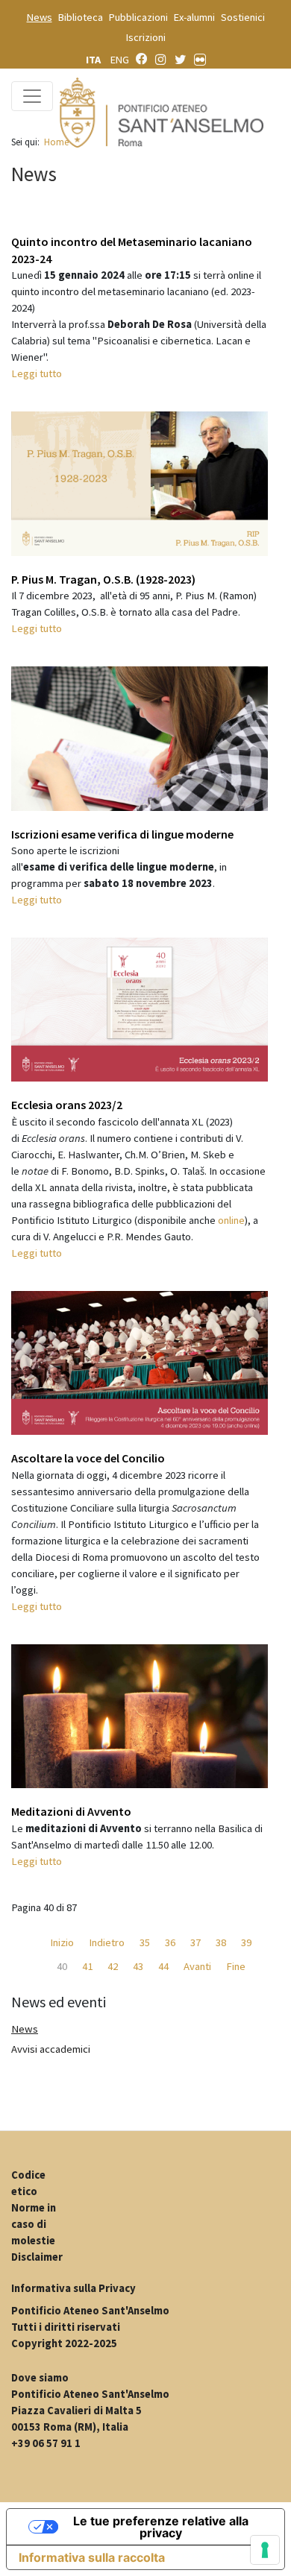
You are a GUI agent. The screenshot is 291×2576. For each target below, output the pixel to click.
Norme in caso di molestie (34, 2224)
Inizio (62, 1942)
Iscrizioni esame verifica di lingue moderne (122, 834)
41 (87, 1966)
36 (170, 1942)
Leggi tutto (37, 373)
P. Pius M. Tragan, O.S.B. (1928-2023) (103, 579)
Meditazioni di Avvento (71, 1811)
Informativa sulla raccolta (92, 2557)
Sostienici (243, 17)
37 (195, 1942)
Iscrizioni (146, 37)
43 (138, 1966)
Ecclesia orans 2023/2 (67, 1105)
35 (145, 1942)
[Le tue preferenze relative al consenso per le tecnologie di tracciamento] (265, 2550)
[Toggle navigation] (32, 96)
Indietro (107, 1942)
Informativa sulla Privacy (73, 2288)
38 (221, 1942)
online (231, 1220)
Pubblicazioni (138, 17)
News (40, 17)
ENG (120, 60)
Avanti (197, 1966)
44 (163, 1966)
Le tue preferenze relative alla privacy (161, 2527)
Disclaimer (37, 2257)
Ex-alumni (194, 17)
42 (113, 1966)
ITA (94, 60)
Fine (236, 1966)
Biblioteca (81, 17)
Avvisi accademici (51, 2049)
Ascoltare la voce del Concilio (88, 1458)
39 (246, 1942)
